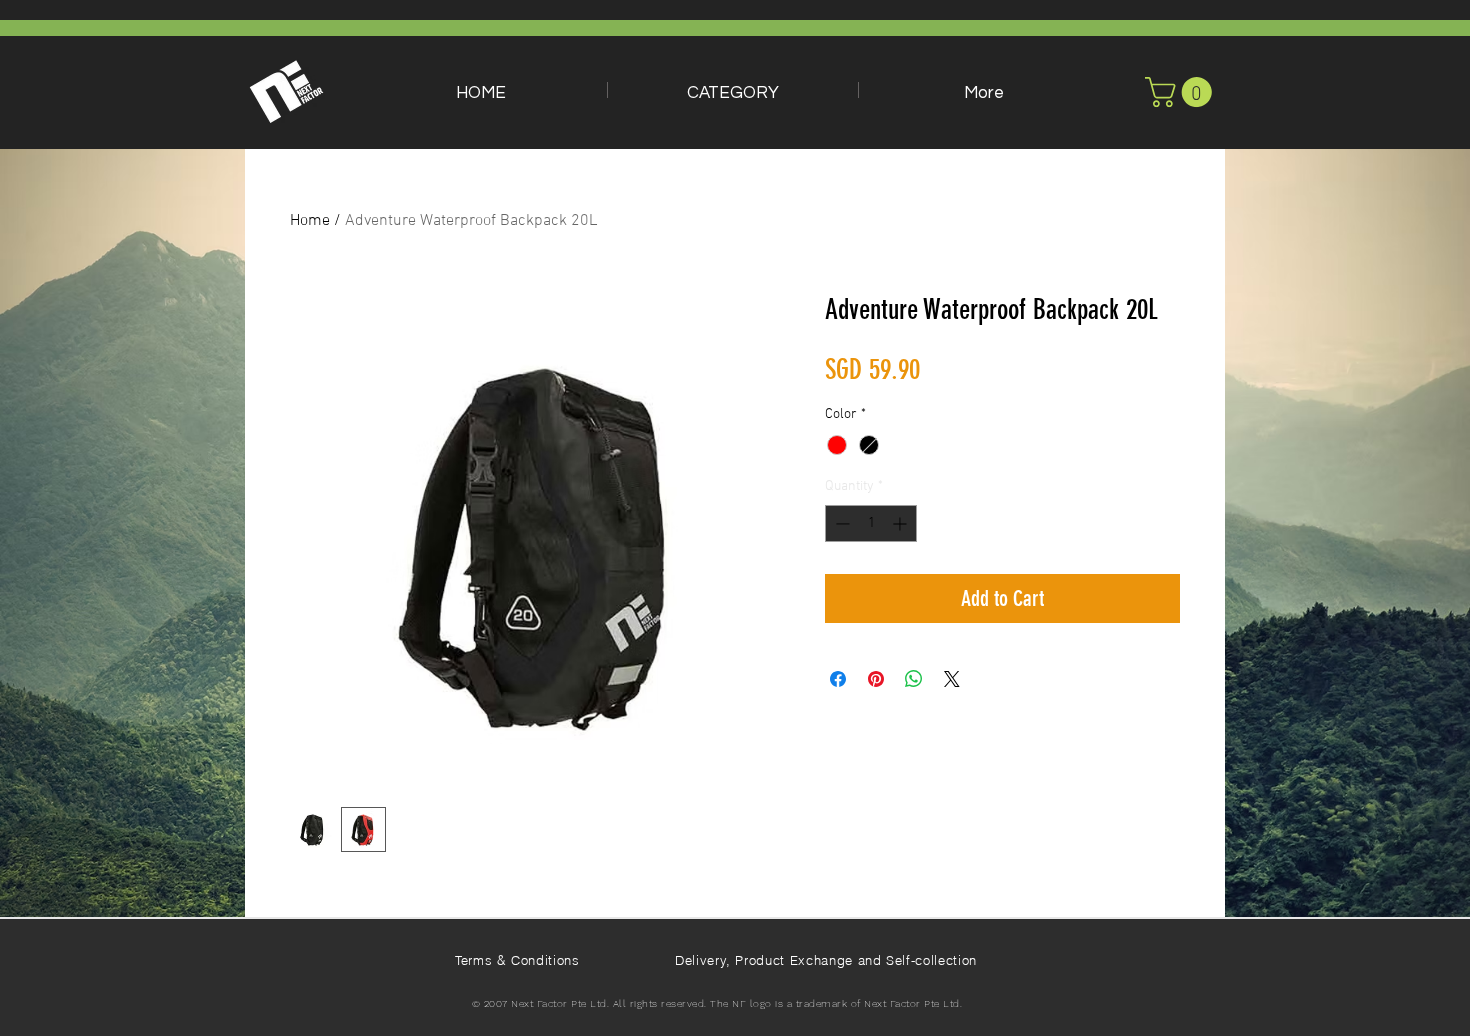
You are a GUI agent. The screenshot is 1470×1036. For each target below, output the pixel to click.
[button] (733, 90)
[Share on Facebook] (838, 679)
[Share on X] (952, 679)
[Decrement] (840, 523)
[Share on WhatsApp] (914, 679)
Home (310, 221)
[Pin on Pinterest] (876, 679)
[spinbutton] (871, 523)
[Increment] (901, 523)
